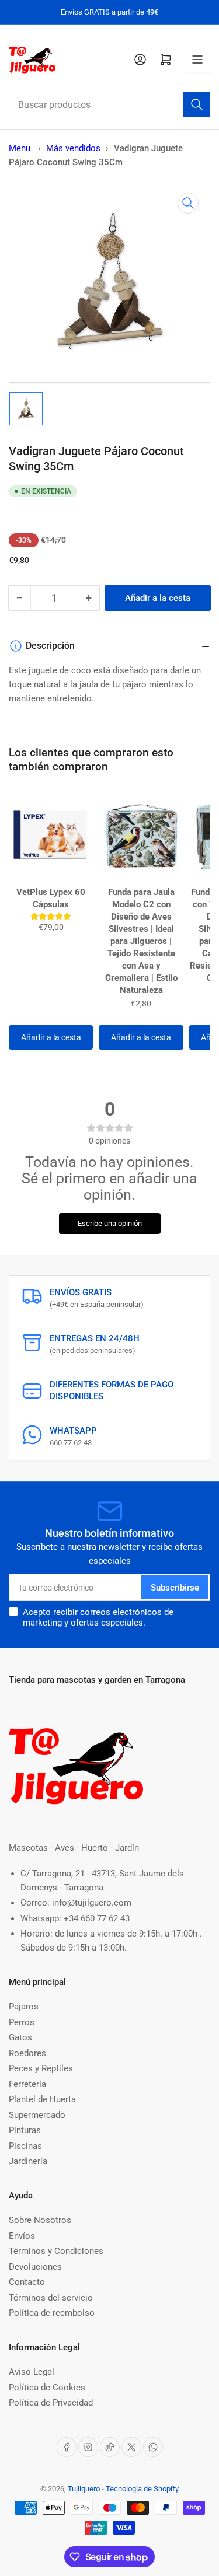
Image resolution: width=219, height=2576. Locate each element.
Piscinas (25, 2146)
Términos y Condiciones (56, 2251)
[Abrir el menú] (197, 60)
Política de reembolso (52, 2313)
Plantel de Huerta (42, 2099)
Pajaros (24, 2007)
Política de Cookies (47, 2388)
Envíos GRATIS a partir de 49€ (109, 12)
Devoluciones (35, 2267)
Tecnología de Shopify (142, 2489)
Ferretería (27, 2084)
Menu (20, 148)
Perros (22, 2022)
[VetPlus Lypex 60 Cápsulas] (51, 835)
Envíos (22, 2236)
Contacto (27, 2282)
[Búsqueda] (197, 104)
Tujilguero (84, 2489)
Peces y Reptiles (41, 2068)
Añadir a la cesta (51, 1037)
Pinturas (25, 2130)
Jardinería (28, 2161)
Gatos (20, 2037)
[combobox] (109, 104)
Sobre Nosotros (40, 2220)
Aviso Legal (32, 2372)
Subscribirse (175, 1588)
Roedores (27, 2053)
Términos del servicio (51, 2298)
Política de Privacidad (51, 2403)
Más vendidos (73, 148)
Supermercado (37, 2115)
